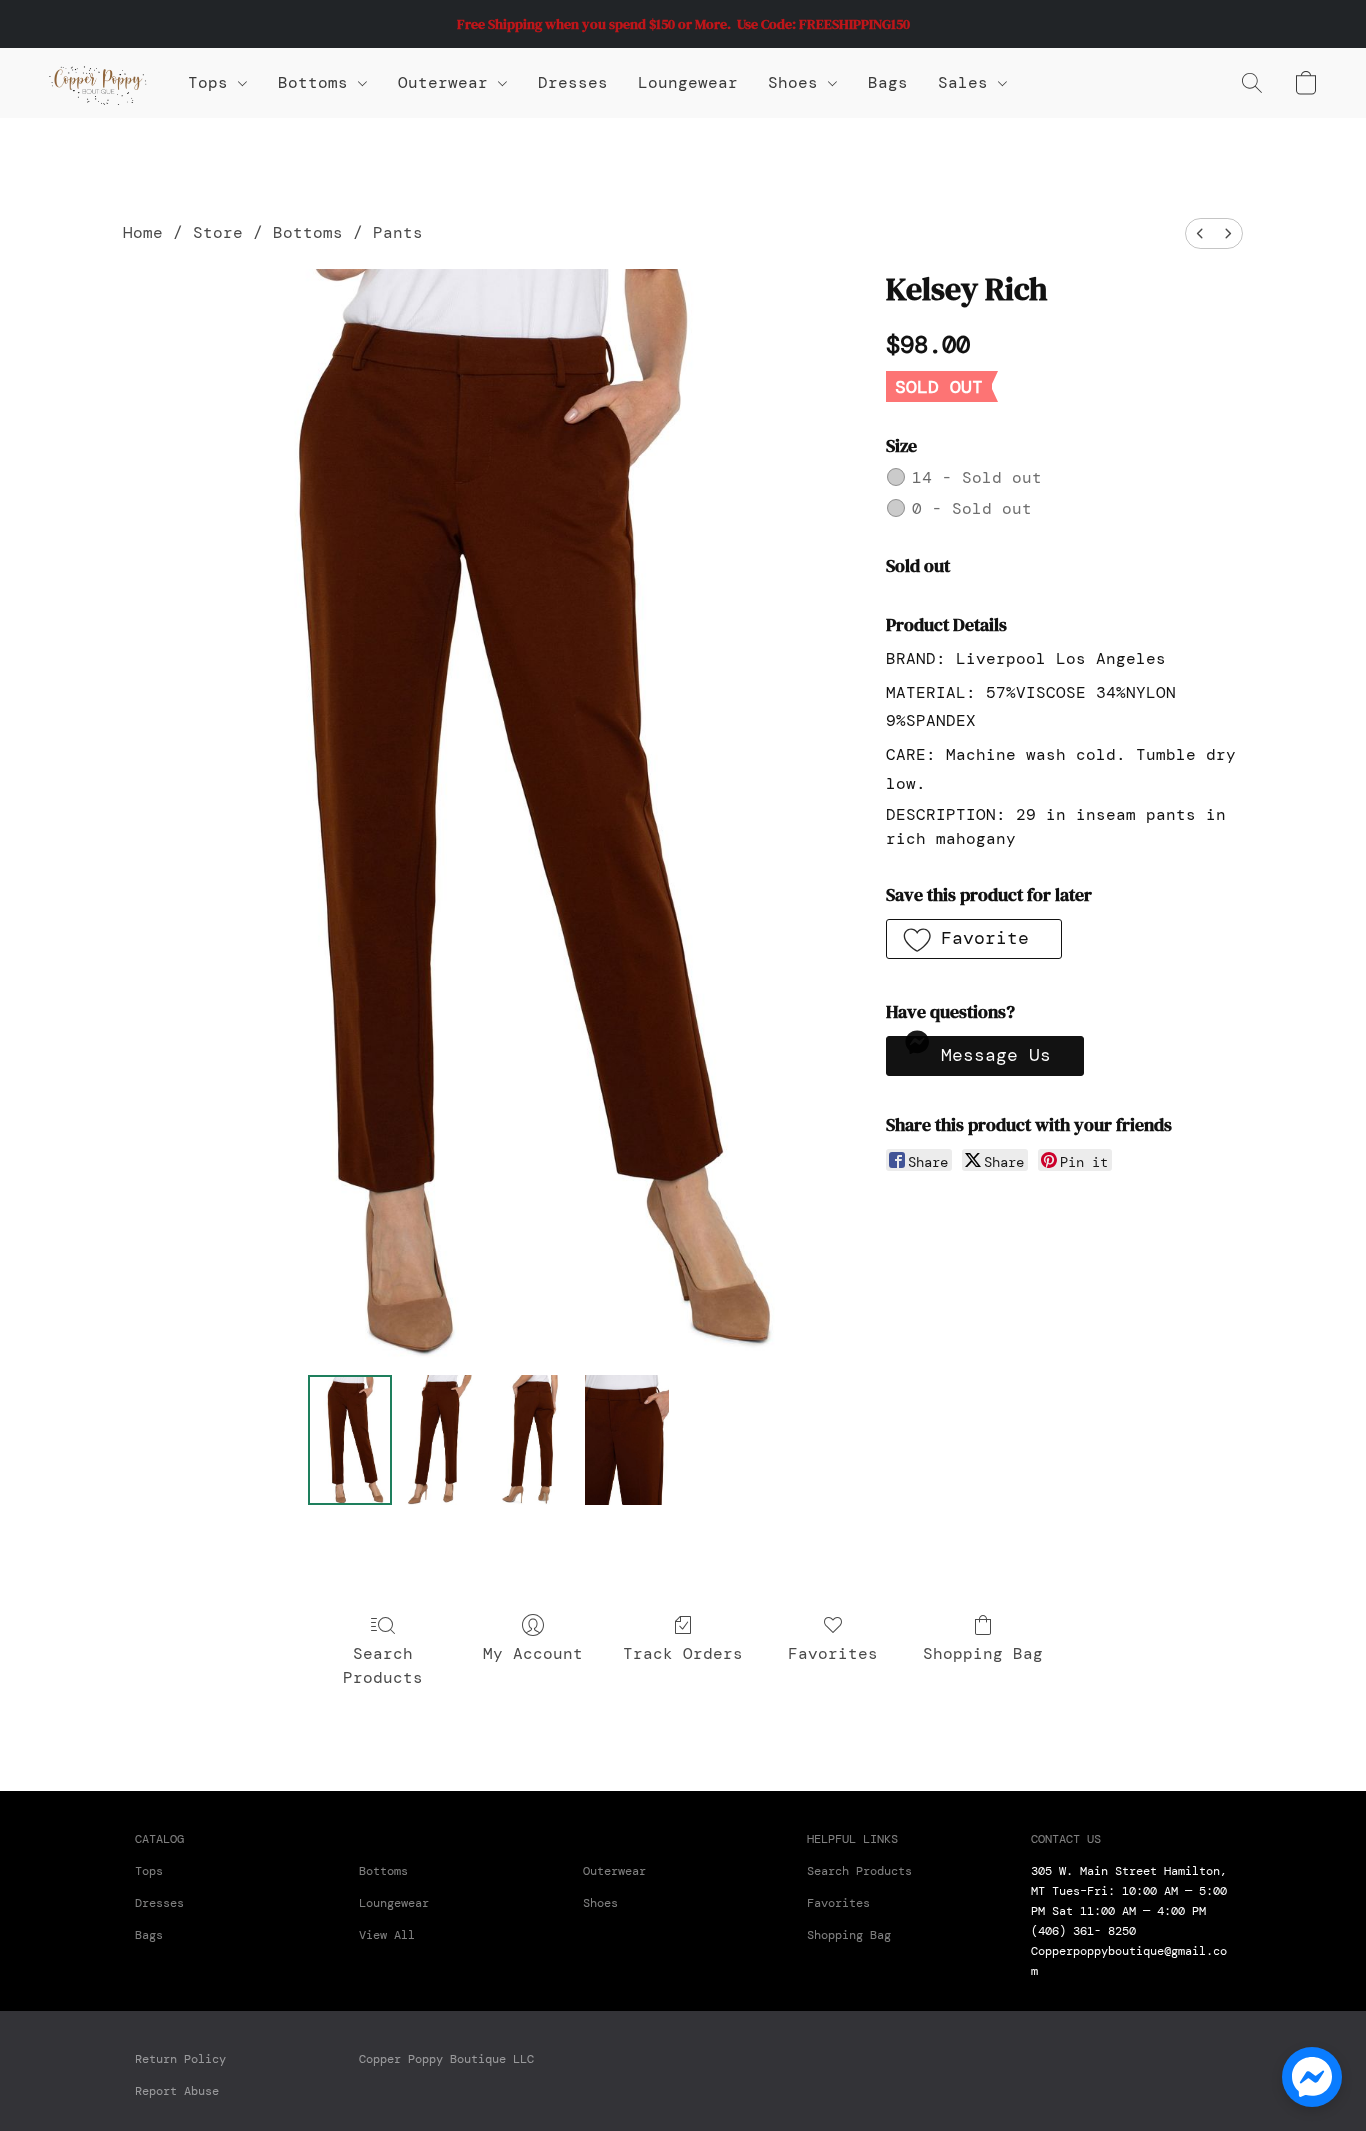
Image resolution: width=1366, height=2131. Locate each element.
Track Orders (683, 1653)
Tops (213, 82)
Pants (398, 232)
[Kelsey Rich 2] (534, 1440)
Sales (968, 82)
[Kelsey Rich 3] (627, 1440)
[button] (98, 83)
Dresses (573, 82)
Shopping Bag (983, 1653)
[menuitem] (1200, 233)
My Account (533, 1653)
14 (977, 477)
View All (387, 1935)
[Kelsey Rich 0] (350, 1440)
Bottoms (308, 232)
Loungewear (688, 82)
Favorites (833, 1653)
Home (143, 232)
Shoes (798, 82)
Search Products (383, 1665)
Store (218, 232)
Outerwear (448, 82)
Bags (888, 82)
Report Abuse (177, 2091)
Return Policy (180, 2059)
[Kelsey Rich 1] (442, 1440)
